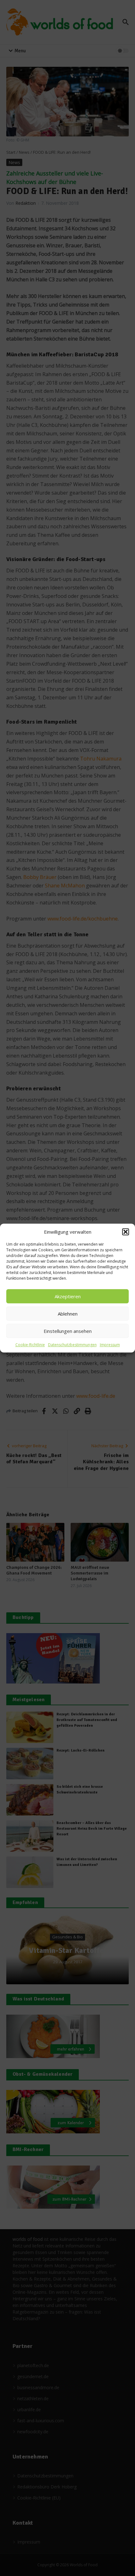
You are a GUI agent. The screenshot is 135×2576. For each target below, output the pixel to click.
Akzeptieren (68, 1296)
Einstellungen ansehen (68, 1331)
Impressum (110, 1345)
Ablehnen (68, 1314)
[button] (126, 1232)
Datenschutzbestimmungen (72, 1345)
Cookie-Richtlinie (30, 1345)
